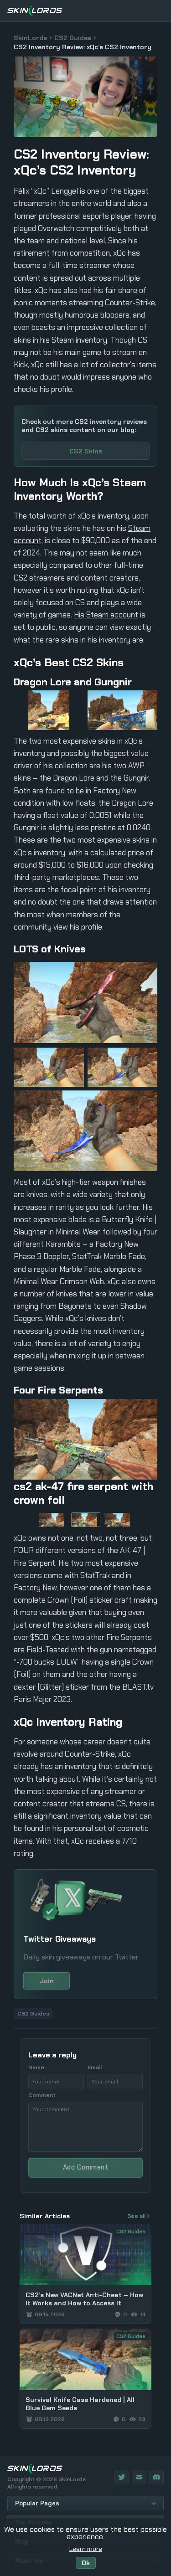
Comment (42, 2095)
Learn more (86, 2549)
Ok (86, 2563)
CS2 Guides (73, 38)
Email (95, 2067)
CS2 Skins (86, 451)
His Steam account (106, 615)
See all (136, 2216)
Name (36, 2067)
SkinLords (30, 38)
